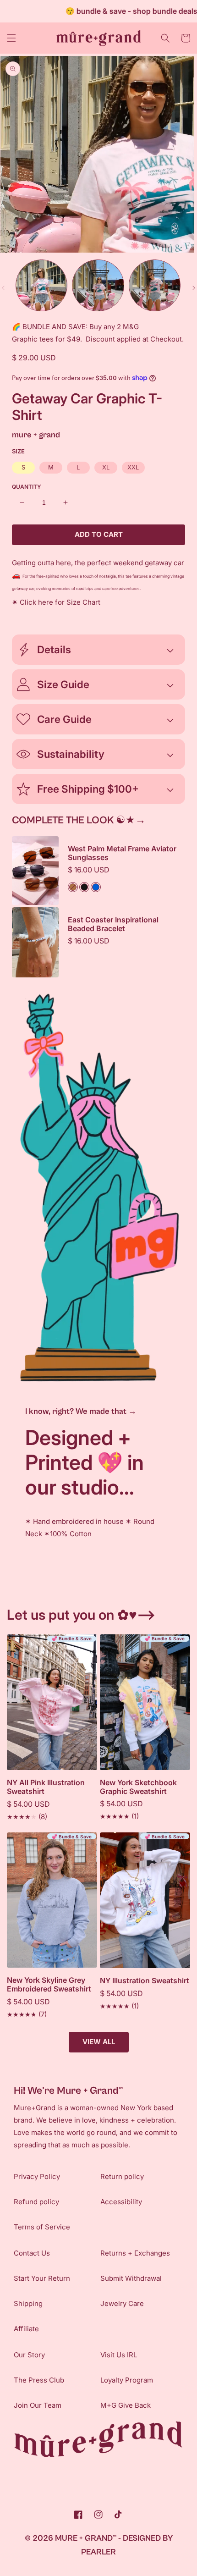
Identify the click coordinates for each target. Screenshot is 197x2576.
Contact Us (32, 2253)
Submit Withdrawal (131, 2278)
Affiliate (26, 2329)
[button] (11, 38)
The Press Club (39, 2380)
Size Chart (83, 602)
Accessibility (121, 2202)
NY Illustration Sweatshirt (145, 1981)
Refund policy (36, 2202)
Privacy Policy (37, 2176)
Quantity (27, 487)
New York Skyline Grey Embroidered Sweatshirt (49, 1985)
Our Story (29, 2355)
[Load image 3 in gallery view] (155, 285)
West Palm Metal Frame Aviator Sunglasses (122, 853)
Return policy (122, 2176)
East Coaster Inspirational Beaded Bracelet (113, 924)
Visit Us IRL (119, 2355)
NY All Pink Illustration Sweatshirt (46, 1787)
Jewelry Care (122, 2303)
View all (99, 2042)
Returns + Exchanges (135, 2253)
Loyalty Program (127, 2380)
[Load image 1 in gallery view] (41, 285)
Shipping (28, 2303)
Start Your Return (42, 2278)
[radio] (23, 468)
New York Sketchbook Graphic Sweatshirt (138, 1787)
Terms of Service (42, 2227)
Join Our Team (38, 2405)
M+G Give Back (126, 2405)
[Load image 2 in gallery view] (98, 285)
